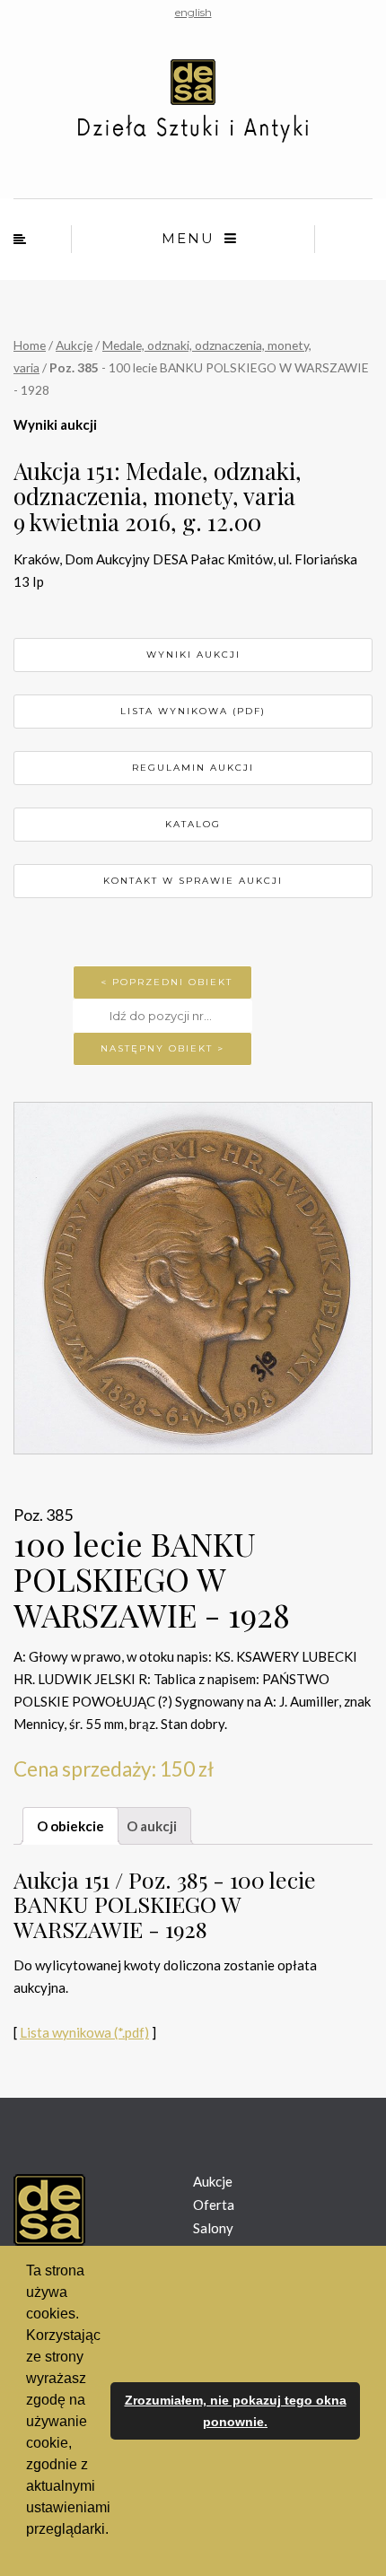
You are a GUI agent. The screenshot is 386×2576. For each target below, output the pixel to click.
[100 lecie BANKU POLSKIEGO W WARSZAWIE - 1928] (193, 1278)
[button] (29, 2553)
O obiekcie (70, 1826)
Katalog (193, 824)
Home (30, 345)
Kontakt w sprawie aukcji (193, 881)
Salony (213, 2228)
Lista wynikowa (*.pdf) (84, 2032)
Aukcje (74, 345)
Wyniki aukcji (193, 655)
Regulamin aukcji (193, 768)
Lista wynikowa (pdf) (193, 711)
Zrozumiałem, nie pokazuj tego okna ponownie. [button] (236, 2411)
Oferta (214, 2205)
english (193, 12)
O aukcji (152, 1826)
